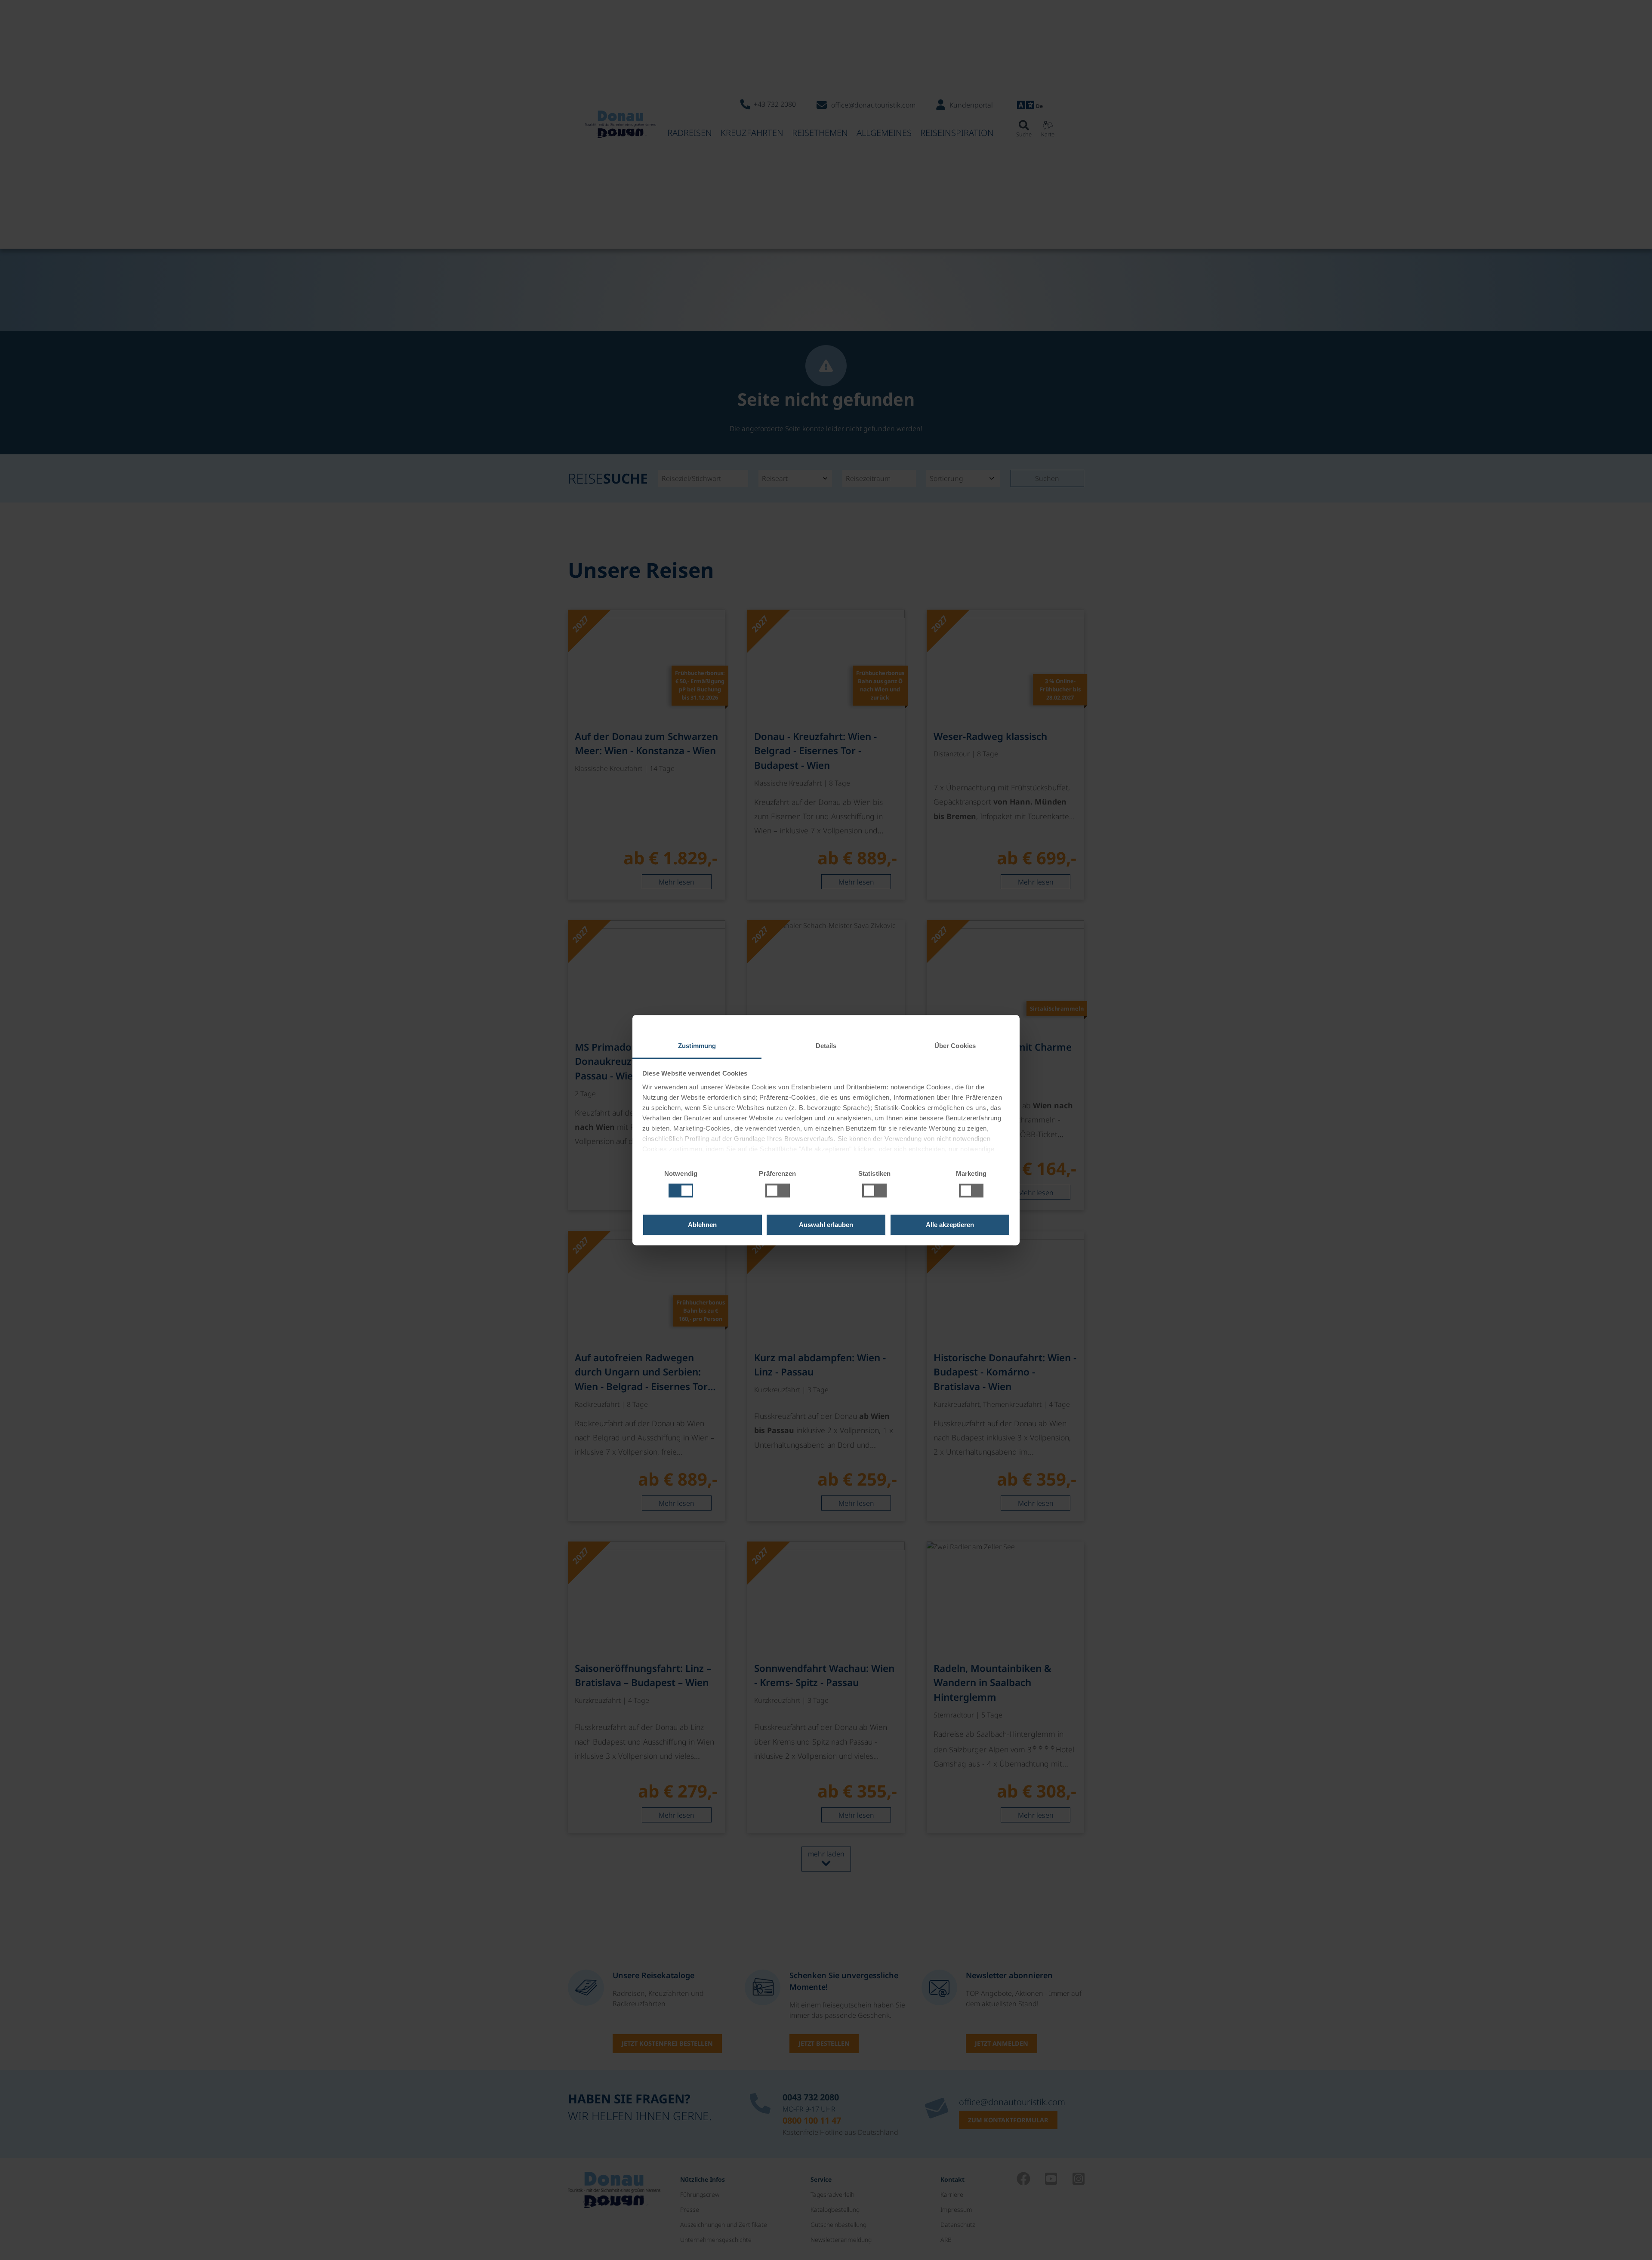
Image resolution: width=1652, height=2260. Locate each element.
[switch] (778, 1190)
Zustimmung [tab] (697, 1046)
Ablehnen (702, 1225)
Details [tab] (826, 1046)
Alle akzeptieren (950, 1225)
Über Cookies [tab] (955, 1046)
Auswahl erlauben (826, 1225)
